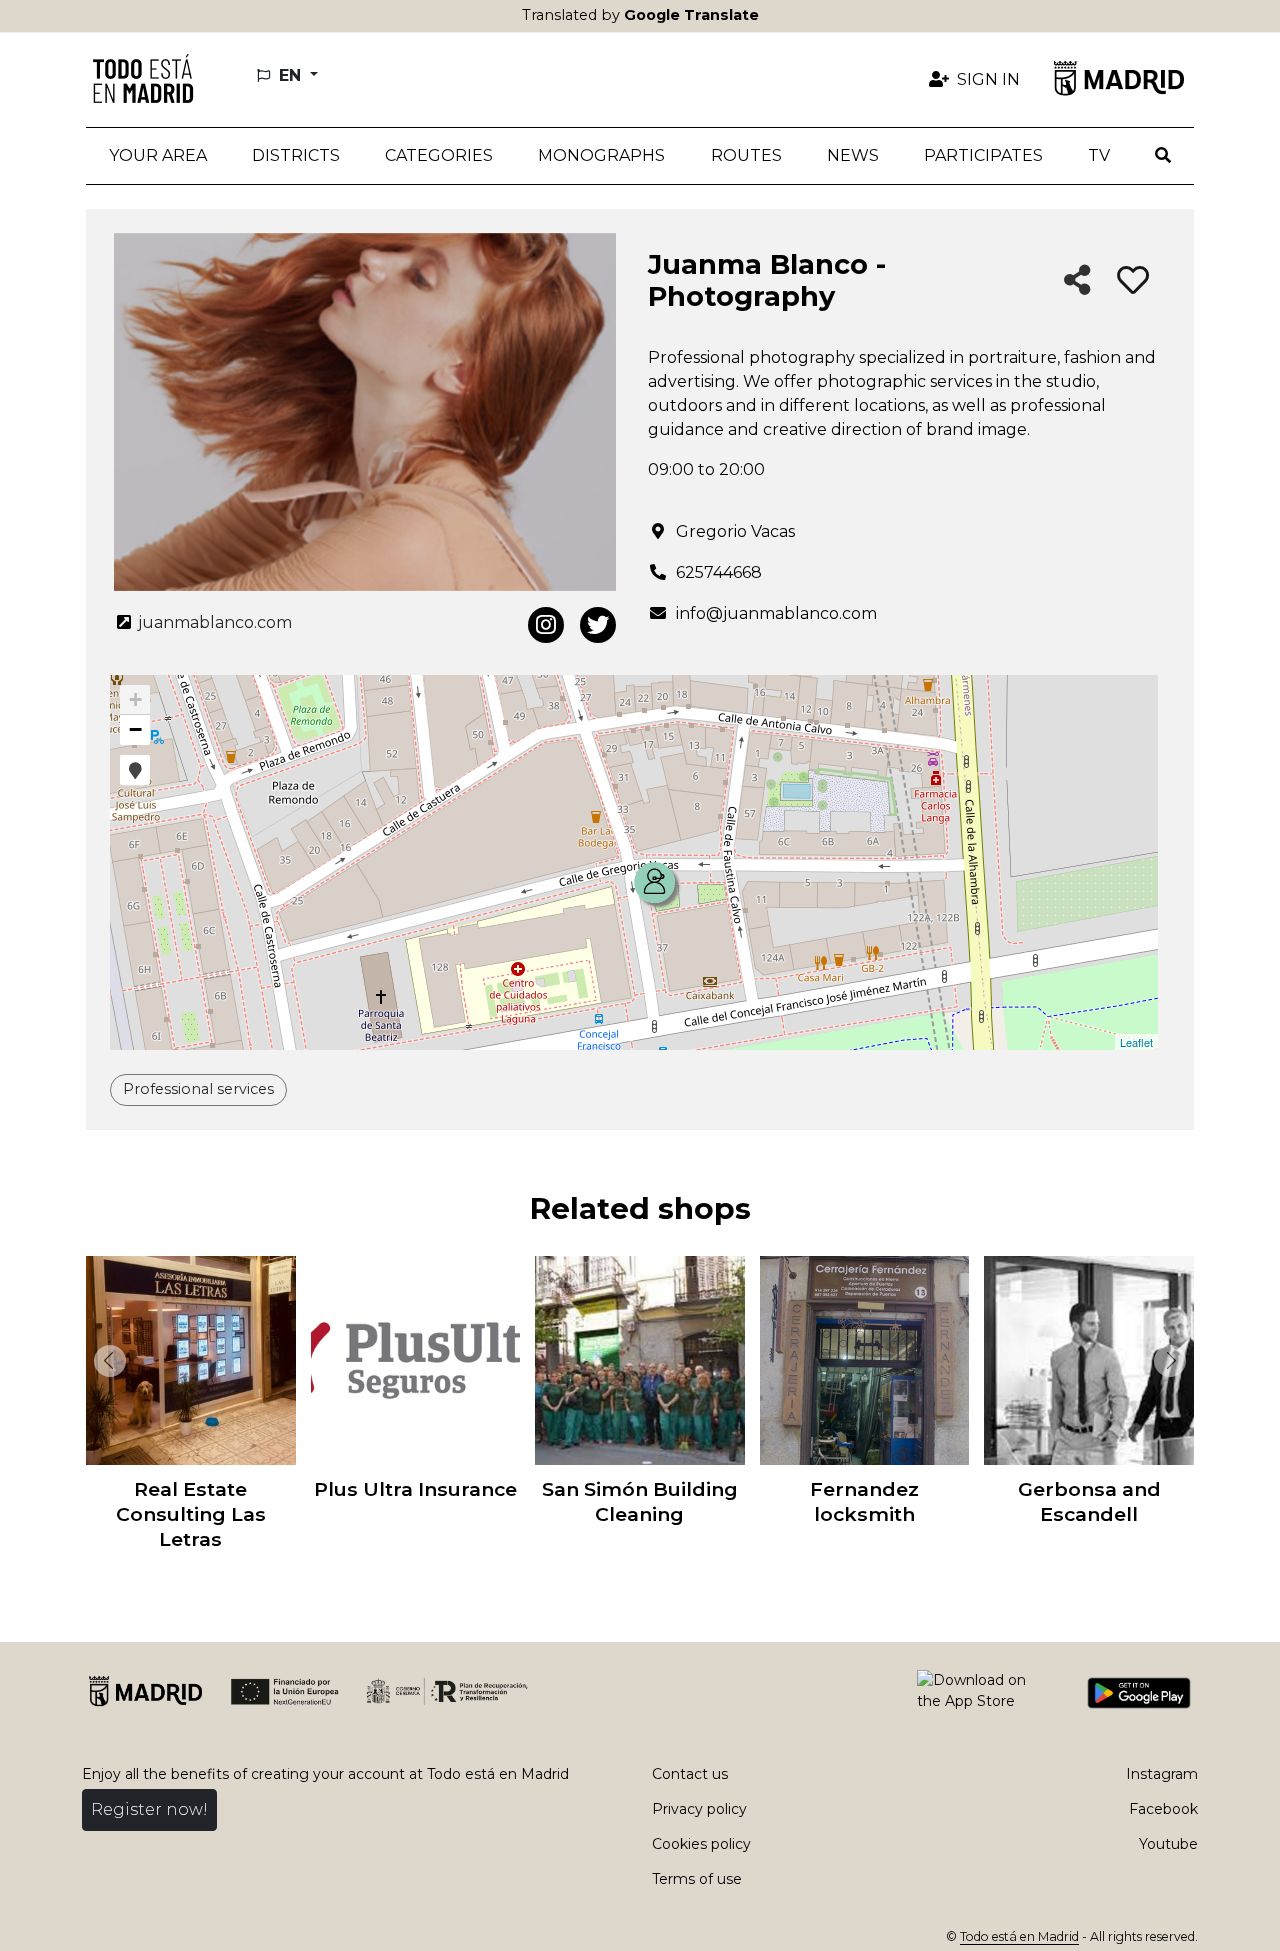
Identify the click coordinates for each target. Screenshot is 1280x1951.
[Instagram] (546, 625)
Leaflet (1136, 1042)
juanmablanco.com (213, 622)
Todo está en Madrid (1019, 1936)
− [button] (135, 729)
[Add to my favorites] (1133, 281)
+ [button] (135, 699)
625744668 (719, 572)
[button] (295, 156)
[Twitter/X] (598, 625)
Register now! (149, 1809)
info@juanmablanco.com (776, 613)
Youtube (1168, 1844)
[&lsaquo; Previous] (106, 1361)
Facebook (1163, 1809)
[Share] (1077, 281)
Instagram (1162, 1774)
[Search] (1163, 156)
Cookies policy (701, 1844)
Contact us (690, 1774)
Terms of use (697, 1879)
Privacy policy (699, 1809)
